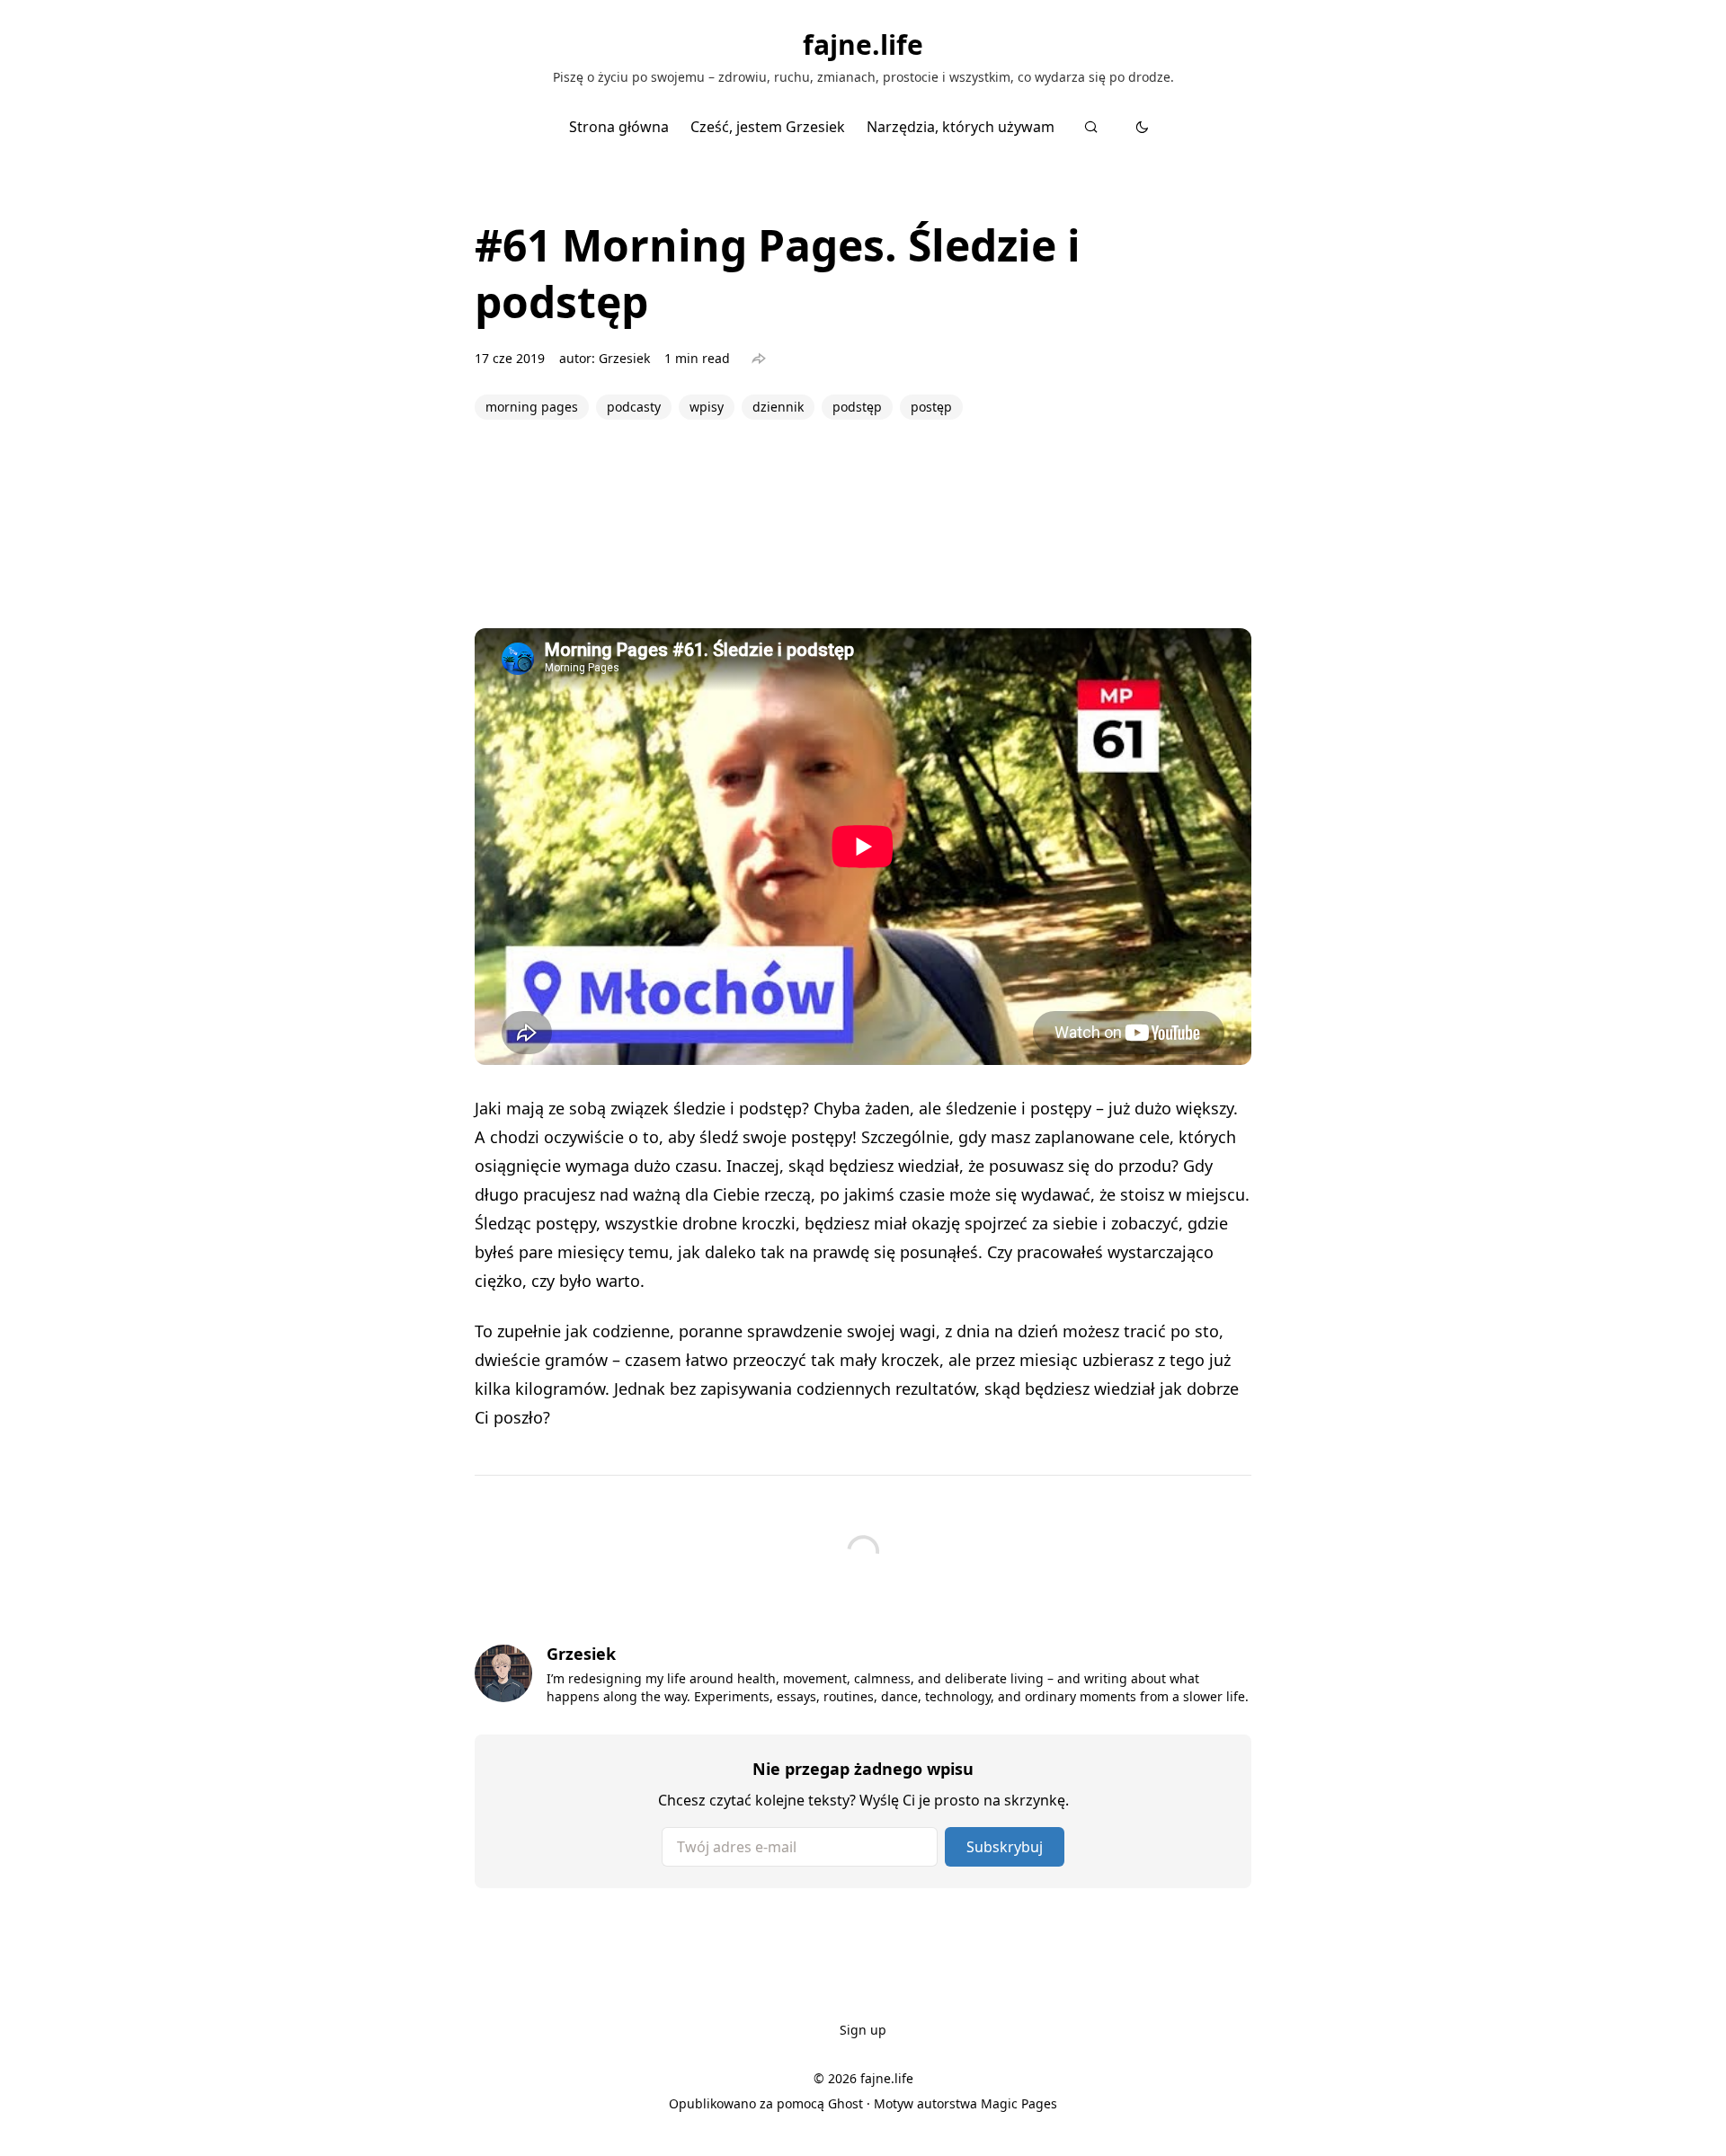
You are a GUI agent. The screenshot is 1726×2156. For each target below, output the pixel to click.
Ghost (845, 2103)
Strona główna (619, 127)
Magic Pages (1019, 2103)
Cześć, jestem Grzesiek (768, 127)
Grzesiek (624, 358)
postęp (931, 407)
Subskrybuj (1005, 1847)
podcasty (634, 407)
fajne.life (863, 45)
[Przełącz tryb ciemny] (1142, 127)
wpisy (707, 407)
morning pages (532, 407)
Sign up (863, 2030)
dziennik (778, 407)
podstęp (857, 407)
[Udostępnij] (759, 359)
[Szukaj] (1091, 127)
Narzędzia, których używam (961, 127)
